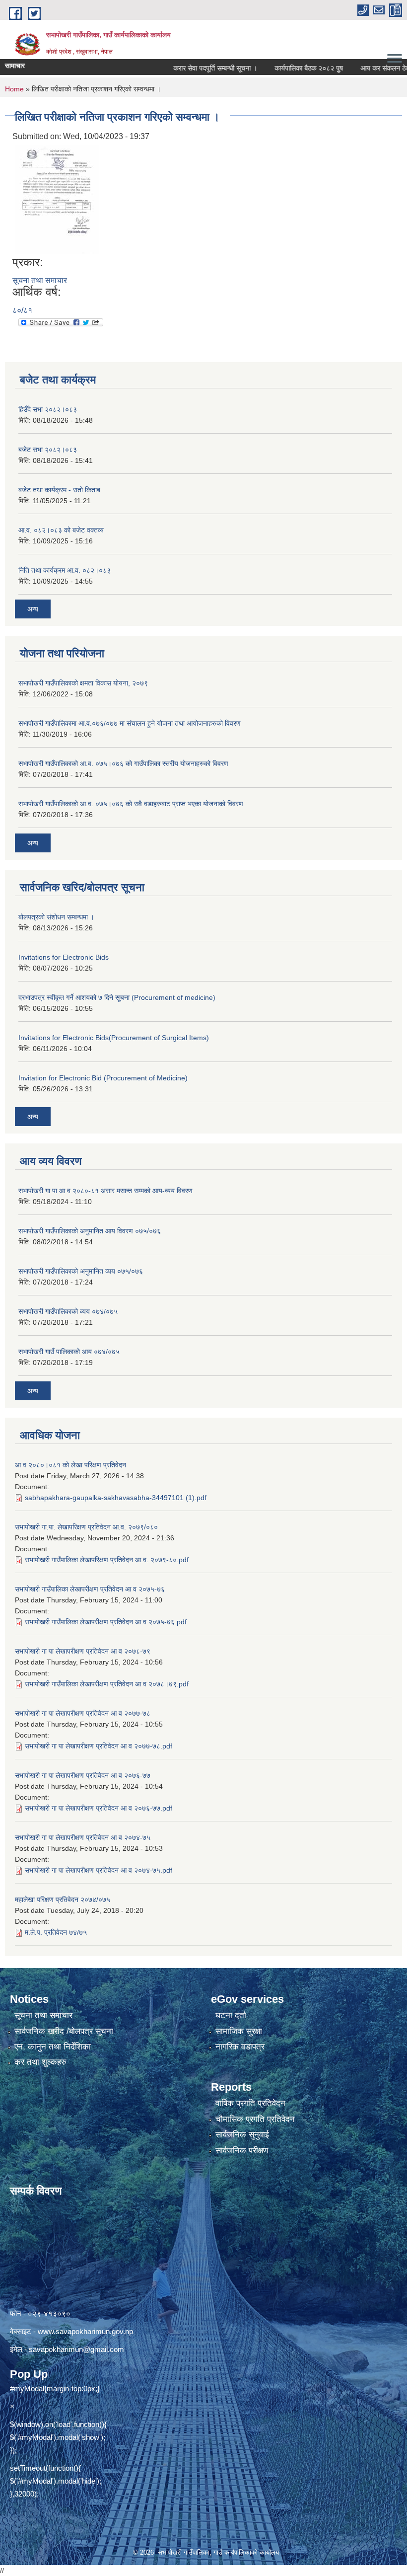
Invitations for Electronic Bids (64, 957)
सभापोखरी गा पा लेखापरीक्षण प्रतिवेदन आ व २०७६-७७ (83, 1775)
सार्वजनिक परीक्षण (242, 2151)
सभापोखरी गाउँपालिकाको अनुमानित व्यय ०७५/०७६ (81, 1271)
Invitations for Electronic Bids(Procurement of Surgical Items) (114, 1038)
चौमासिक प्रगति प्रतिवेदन (255, 2119)
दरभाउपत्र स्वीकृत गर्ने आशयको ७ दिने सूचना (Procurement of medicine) (117, 997)
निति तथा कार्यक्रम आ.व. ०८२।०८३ (65, 570)
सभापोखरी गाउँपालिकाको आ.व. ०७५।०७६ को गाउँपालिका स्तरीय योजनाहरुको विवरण (123, 763)
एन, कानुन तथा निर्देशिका (53, 2047)
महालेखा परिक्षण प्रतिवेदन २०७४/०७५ (63, 1899)
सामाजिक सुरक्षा (239, 2031)
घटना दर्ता (231, 2015)
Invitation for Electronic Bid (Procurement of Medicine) (103, 1078)
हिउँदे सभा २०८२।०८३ (48, 409)
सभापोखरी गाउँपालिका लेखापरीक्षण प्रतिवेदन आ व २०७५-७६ (90, 1589)
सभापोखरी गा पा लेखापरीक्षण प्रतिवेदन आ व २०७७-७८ (83, 1713)
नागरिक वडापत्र (240, 2047)
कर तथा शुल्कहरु (40, 2062)
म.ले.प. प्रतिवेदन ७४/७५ (56, 1932)
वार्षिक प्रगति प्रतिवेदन (250, 2103)
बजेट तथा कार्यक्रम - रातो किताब (59, 490)
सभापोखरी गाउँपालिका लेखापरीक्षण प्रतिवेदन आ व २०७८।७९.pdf (107, 1684)
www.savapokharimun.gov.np (85, 2331)
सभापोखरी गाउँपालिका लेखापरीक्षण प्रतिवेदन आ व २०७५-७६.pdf (106, 1622)
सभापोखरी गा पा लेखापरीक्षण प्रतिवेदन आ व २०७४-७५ (83, 1837)
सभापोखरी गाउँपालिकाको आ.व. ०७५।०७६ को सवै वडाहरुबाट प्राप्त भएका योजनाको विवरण (131, 804)
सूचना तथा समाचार (40, 280)
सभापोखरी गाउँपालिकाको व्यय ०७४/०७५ (68, 1311)
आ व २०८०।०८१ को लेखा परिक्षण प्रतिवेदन (70, 1465)
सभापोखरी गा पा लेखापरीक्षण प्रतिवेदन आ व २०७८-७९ (83, 1651)
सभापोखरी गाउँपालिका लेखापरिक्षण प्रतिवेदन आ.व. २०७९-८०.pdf (107, 1560)
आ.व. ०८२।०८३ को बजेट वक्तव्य (61, 530)
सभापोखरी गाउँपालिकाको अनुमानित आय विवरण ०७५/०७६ (90, 1231)
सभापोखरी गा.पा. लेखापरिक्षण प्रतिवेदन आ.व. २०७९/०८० (86, 1527)
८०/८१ (22, 310)
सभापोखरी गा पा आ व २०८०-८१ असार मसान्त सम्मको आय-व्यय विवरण (105, 1191)
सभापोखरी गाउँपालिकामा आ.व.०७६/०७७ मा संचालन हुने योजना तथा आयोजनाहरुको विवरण (130, 723)
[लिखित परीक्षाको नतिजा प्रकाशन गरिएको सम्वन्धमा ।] (57, 198)
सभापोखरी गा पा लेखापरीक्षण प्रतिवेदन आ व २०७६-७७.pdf (99, 1808)
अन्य (33, 609)
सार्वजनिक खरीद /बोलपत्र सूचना (64, 2031)
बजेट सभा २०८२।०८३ (48, 450)
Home (14, 89)
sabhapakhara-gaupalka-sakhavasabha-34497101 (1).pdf (116, 1498)
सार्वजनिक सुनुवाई (242, 2135)
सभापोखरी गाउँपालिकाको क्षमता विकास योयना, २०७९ (83, 683)
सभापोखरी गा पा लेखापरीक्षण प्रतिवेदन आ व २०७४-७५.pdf (99, 1870)
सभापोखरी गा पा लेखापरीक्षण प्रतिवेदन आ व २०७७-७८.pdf (99, 1746)
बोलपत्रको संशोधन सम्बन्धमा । (56, 917)
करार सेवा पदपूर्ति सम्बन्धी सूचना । (191, 68)
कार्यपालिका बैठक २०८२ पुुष (285, 68)
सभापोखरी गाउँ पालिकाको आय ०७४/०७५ (69, 1352)
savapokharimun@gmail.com (76, 2349)
